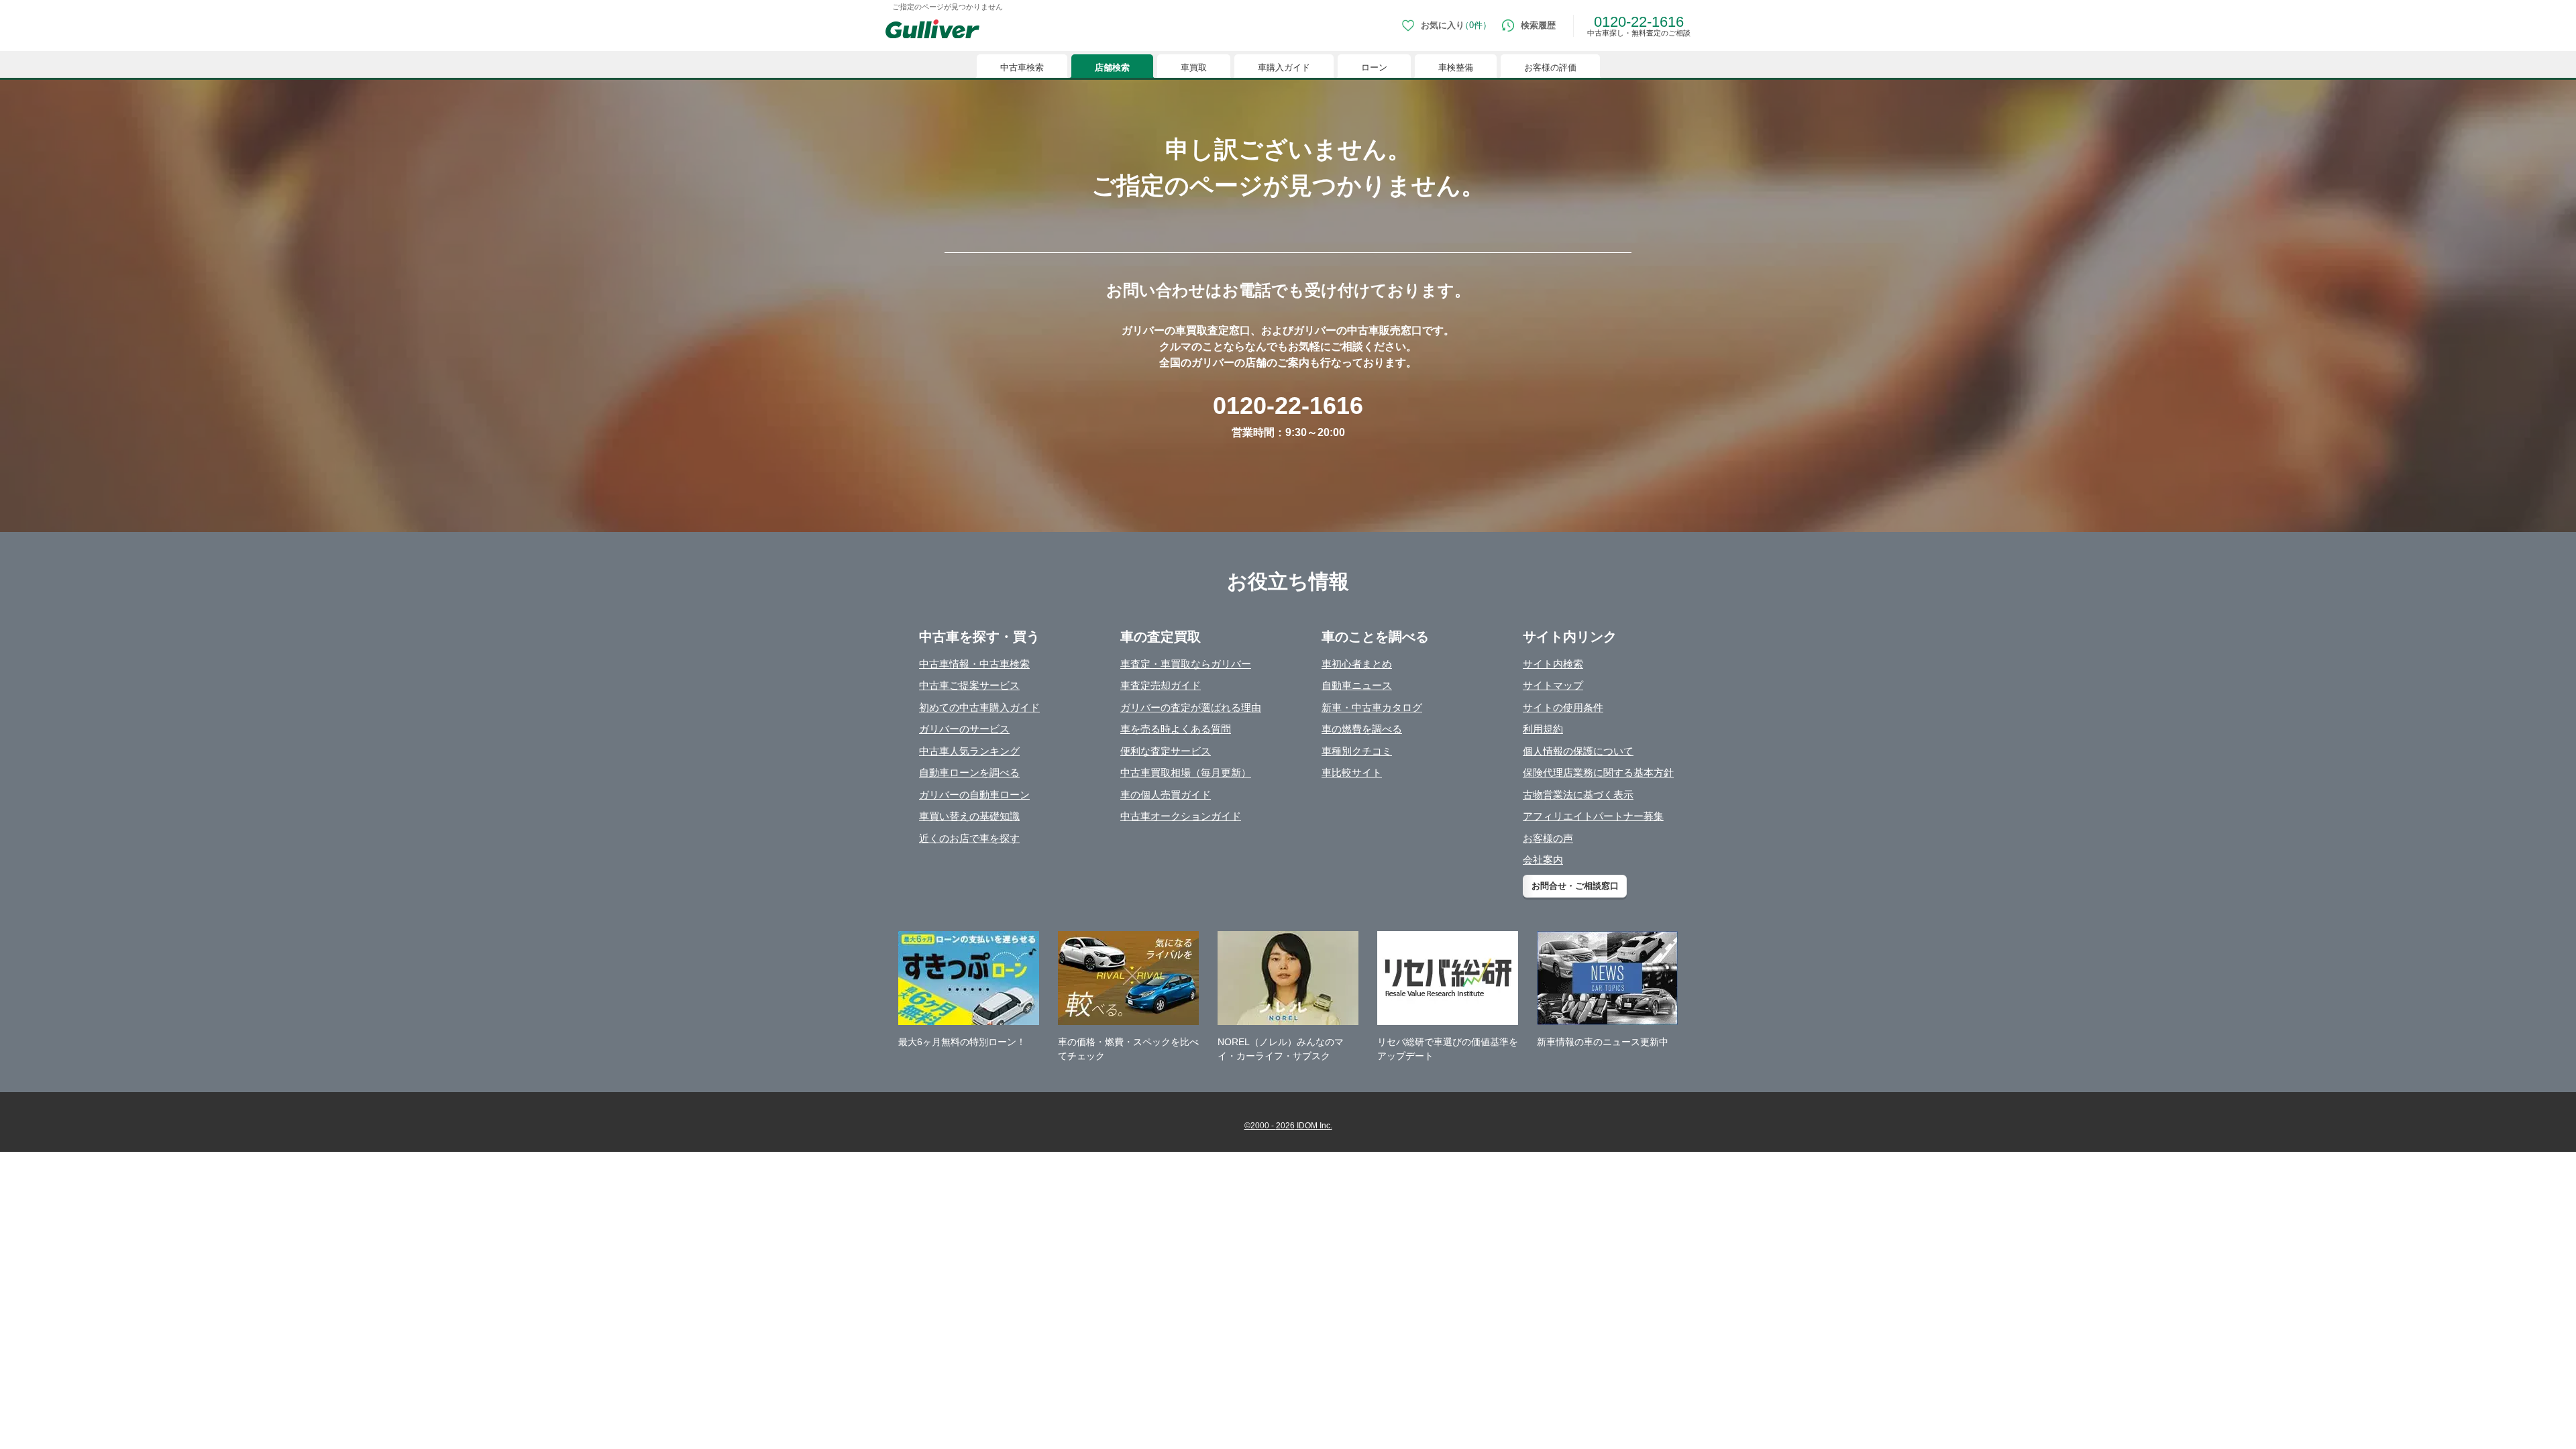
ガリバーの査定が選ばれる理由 (1191, 707)
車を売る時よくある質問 (1176, 729)
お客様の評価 (1550, 67)
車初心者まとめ (1357, 664)
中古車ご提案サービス (969, 685)
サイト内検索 (1553, 664)
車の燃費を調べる (1362, 729)
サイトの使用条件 (1563, 707)
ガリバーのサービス (964, 729)
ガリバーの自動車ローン (974, 795)
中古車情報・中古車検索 (974, 664)
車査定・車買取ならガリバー (1186, 664)
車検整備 (1456, 67)
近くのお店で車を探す (969, 838)
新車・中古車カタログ (1372, 707)
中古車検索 (1022, 67)
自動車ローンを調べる (969, 772)
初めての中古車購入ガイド (979, 707)
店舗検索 (1112, 67)
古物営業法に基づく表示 (1578, 795)
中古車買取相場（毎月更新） (1186, 772)
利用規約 (1543, 729)
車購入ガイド (1284, 67)
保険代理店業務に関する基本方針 (1598, 772)
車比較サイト (1352, 772)
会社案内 (1543, 860)
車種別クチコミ (1357, 751)
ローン (1374, 67)
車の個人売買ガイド (1166, 795)
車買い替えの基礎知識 (969, 816)
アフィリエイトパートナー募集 (1593, 816)
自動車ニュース (1357, 685)
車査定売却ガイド (1161, 685)
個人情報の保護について (1578, 751)
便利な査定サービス (1166, 751)
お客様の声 (1548, 838)
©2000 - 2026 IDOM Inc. (1288, 1126)
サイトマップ (1553, 685)
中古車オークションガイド (1181, 816)
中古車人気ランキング (969, 751)
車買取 (1194, 67)
